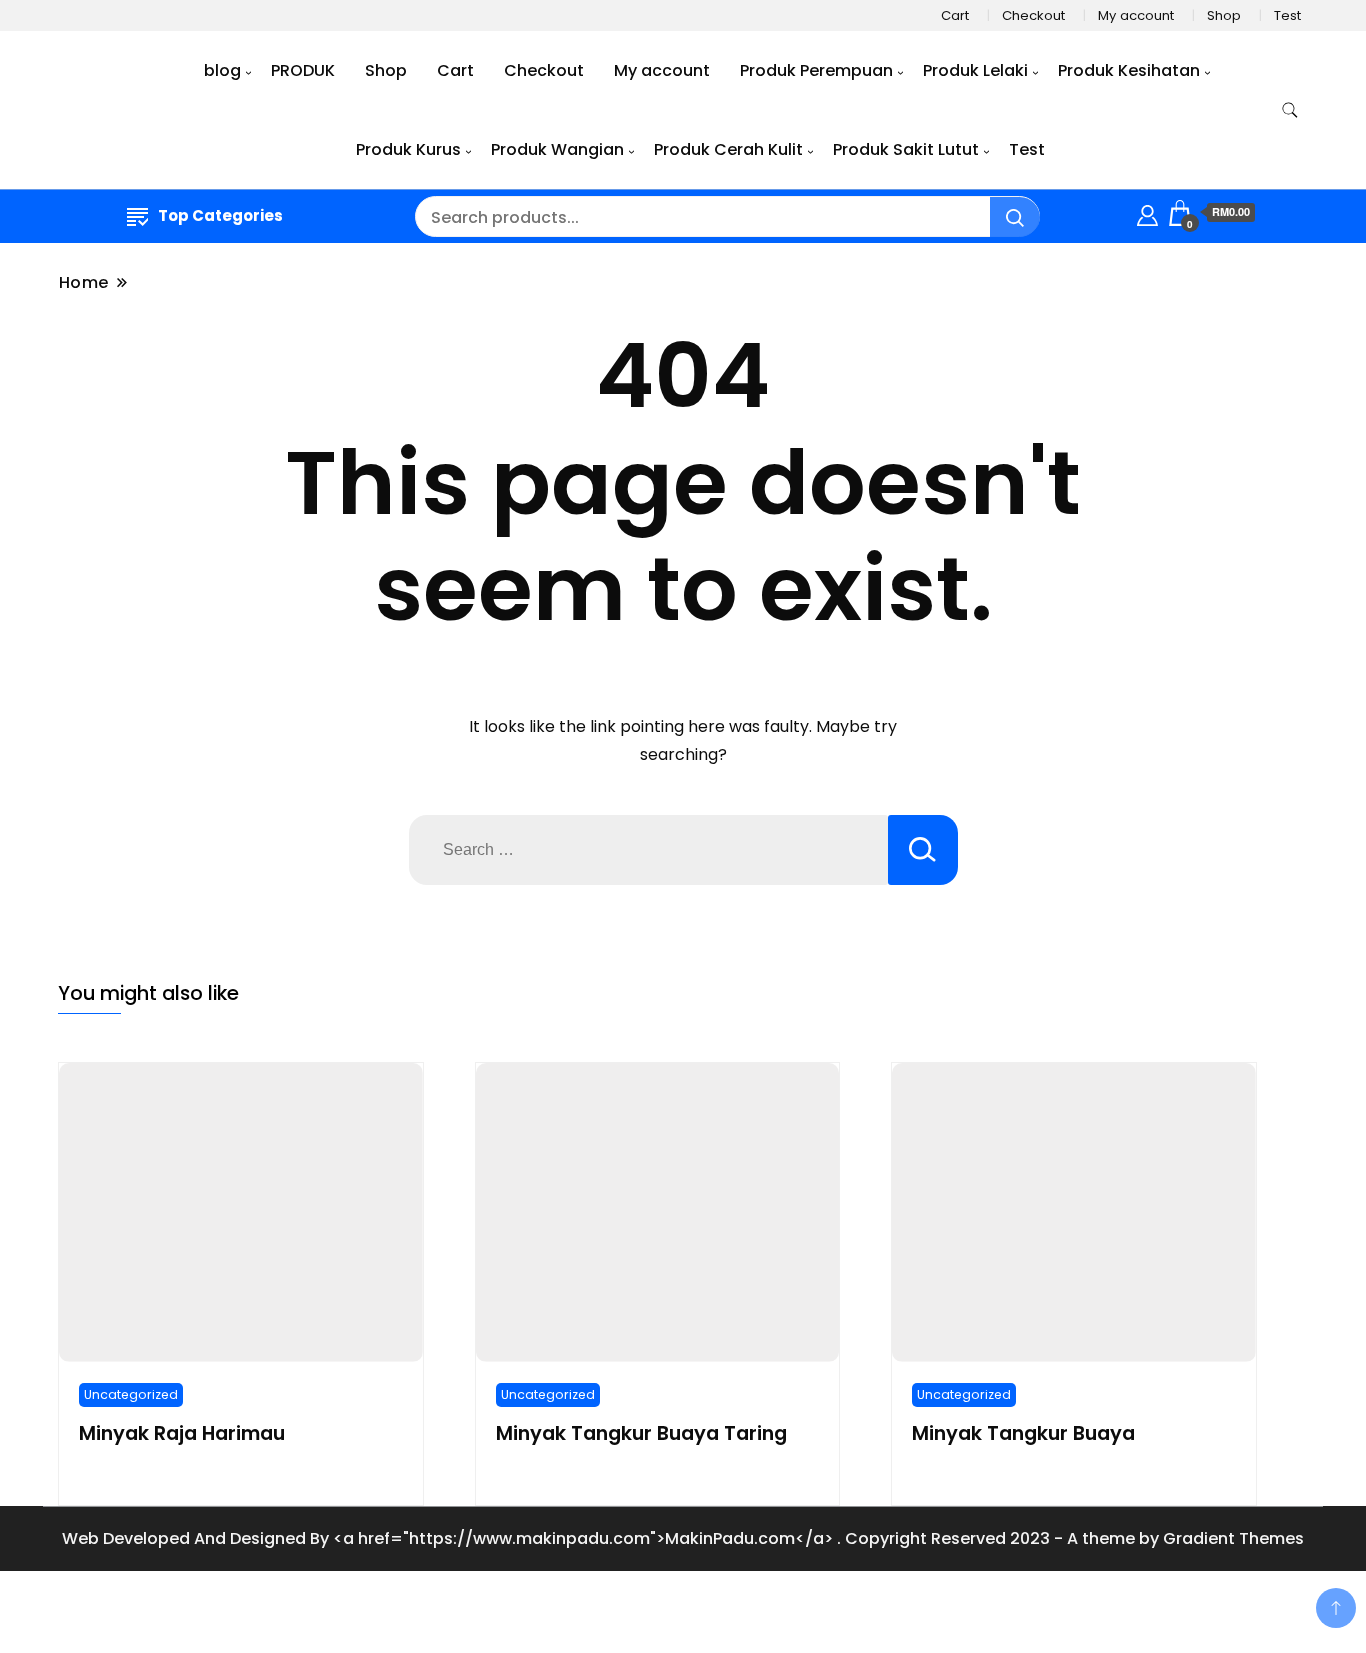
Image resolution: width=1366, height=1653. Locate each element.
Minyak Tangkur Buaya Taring (641, 1433)
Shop (1224, 15)
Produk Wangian (557, 149)
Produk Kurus (408, 149)
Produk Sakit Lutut (906, 149)
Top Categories (220, 215)
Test (1287, 15)
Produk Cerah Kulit (728, 149)
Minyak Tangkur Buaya (1023, 1433)
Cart (955, 15)
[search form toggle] (1290, 110)
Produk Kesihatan (1129, 70)
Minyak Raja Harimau (182, 1433)
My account (1136, 15)
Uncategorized (131, 1394)
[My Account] (1147, 212)
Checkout (1033, 15)
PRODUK (303, 70)
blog (222, 70)
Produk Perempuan (816, 70)
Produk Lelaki (975, 70)
